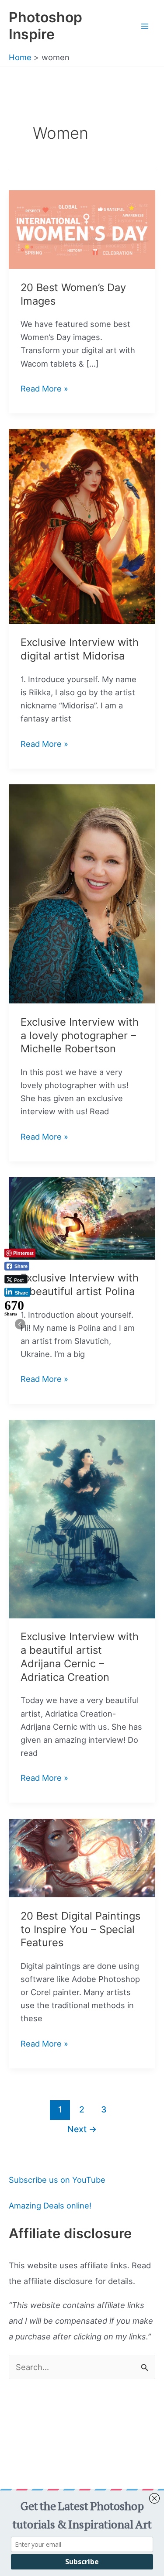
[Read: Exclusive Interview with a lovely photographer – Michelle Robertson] (82, 893)
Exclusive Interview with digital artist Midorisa (80, 649)
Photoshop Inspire (45, 26)
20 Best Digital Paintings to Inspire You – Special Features (80, 1929)
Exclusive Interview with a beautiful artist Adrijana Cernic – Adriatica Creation (80, 1657)
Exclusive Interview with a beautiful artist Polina (80, 1285)
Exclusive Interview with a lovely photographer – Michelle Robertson (80, 1036)
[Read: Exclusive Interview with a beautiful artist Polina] (82, 1218)
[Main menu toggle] (145, 26)
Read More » (44, 389)
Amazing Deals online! (50, 2205)
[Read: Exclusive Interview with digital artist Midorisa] (82, 526)
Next (82, 2129)
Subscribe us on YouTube (57, 2180)
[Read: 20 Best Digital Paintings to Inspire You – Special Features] (82, 1857)
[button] (20, 1324)
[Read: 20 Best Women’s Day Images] (82, 229)
